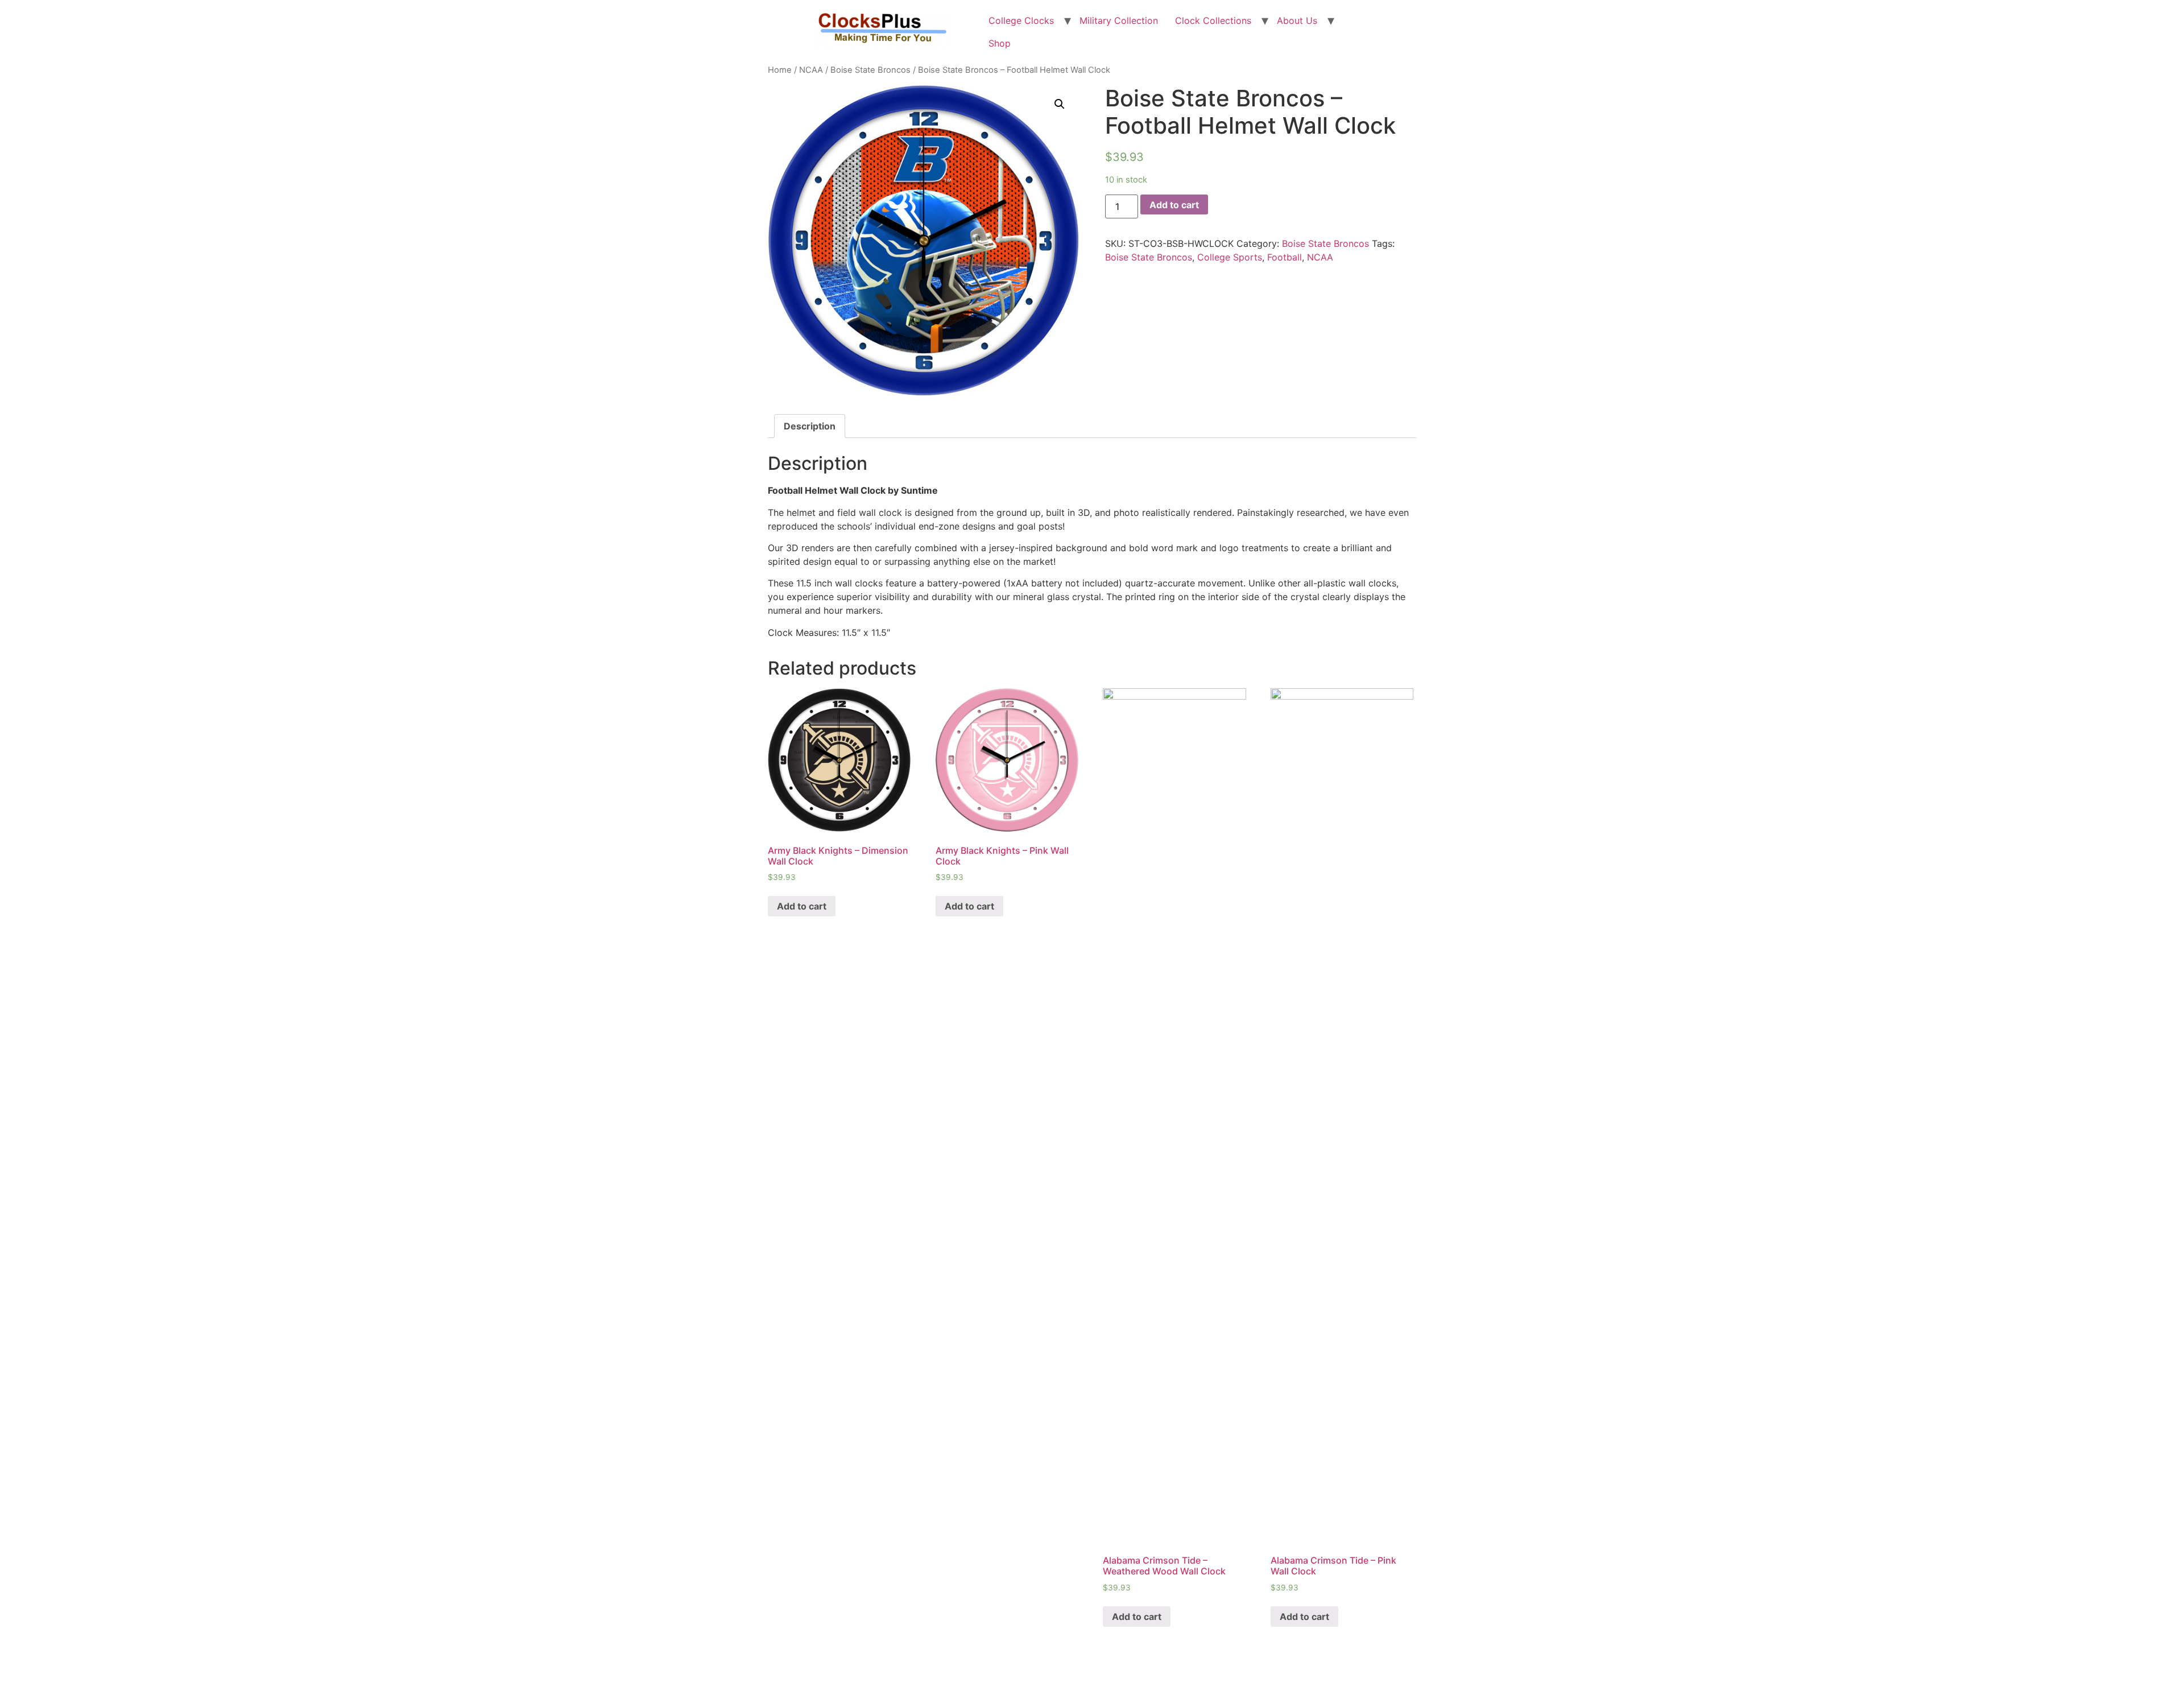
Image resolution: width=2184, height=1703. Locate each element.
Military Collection (1119, 20)
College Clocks (1021, 20)
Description (810, 426)
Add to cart (1174, 205)
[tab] (810, 426)
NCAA (811, 70)
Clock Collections (1213, 20)
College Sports (1230, 257)
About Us (1297, 20)
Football (1285, 257)
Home (780, 70)
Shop (1000, 43)
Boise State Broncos (870, 70)
